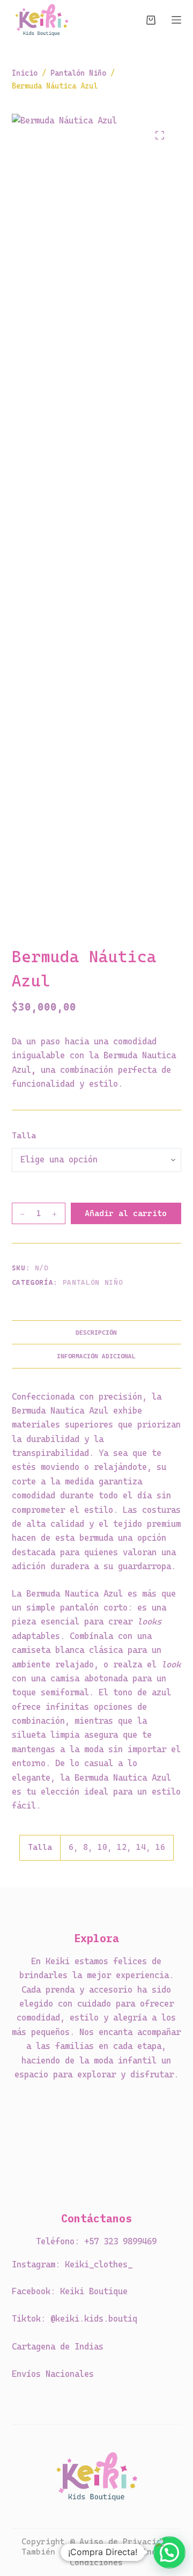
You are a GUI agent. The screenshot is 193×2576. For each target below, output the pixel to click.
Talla (24, 1136)
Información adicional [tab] (96, 1356)
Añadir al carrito (126, 1213)
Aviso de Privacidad (125, 2542)
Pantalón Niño (93, 1282)
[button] (169, 2552)
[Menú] (176, 20)
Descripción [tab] (96, 1333)
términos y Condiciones (120, 2557)
